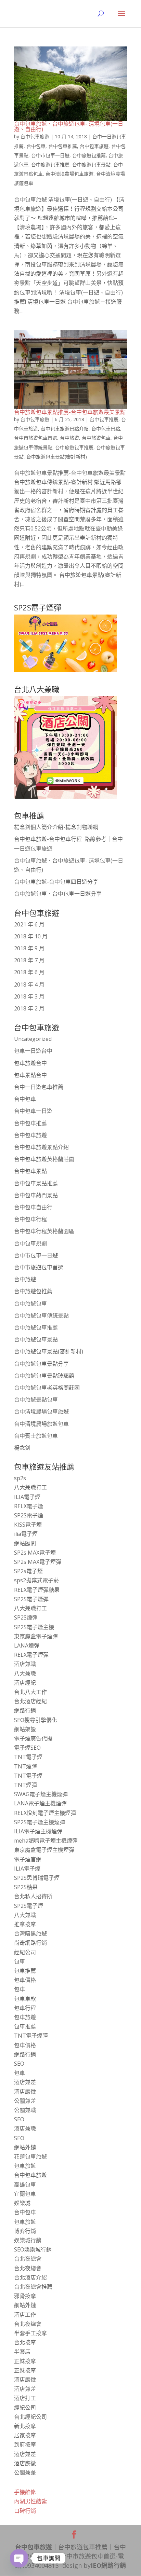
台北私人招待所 (33, 1896)
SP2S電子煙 (29, 1515)
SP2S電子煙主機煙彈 (40, 1822)
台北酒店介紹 (30, 2277)
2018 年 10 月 (31, 936)
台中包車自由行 (33, 1207)
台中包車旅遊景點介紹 (65, 429)
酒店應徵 (25, 2092)
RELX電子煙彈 (31, 1655)
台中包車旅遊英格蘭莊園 (44, 1159)
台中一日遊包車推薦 (39, 1087)
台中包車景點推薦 (36, 1183)
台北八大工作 (30, 1692)
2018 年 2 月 (29, 1008)
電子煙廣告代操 (33, 1738)
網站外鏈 (25, 2147)
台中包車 (36, 146)
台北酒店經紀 (30, 1701)
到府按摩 (25, 2444)
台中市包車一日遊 (50, 155)
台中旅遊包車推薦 (50, 164)
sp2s (20, 1478)
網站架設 (25, 1729)
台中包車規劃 (30, 1243)
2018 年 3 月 (29, 996)
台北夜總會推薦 (33, 2287)
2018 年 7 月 (29, 960)
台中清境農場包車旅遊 (69, 174)
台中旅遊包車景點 (91, 164)
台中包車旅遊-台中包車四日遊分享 (56, 882)
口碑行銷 (25, 2511)
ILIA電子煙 (27, 1497)
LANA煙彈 (27, 1645)
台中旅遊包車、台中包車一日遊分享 (58, 894)
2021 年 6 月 (29, 924)
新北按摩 (25, 2426)
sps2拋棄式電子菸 (36, 1580)
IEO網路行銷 (108, 2565)
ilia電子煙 (26, 1534)
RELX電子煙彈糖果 (37, 1590)
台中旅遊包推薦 (89, 155)
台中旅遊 (69, 438)
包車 (20, 1961)
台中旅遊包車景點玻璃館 (44, 1376)
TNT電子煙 (28, 1757)
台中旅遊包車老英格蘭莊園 (47, 1388)
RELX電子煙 (29, 1506)
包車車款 (25, 1999)
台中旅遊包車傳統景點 (41, 1315)
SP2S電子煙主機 (34, 1627)
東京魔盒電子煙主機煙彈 (44, 1850)
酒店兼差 (25, 2082)
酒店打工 (25, 2398)
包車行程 (25, 2008)
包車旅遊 (25, 2017)
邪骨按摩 (25, 2296)
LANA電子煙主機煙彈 (40, 1803)
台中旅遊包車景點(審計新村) (57, 457)
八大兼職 (25, 1673)
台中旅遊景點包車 (36, 1400)
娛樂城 (22, 2203)
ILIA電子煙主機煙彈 (38, 1831)
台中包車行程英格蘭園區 (44, 1231)
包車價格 (25, 1980)
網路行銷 (25, 1710)
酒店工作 (25, 2315)
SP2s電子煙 (28, 1571)
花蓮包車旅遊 (30, 2157)
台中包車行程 (30, 1219)
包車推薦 (25, 1971)
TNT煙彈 (25, 1766)
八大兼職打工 (30, 1487)
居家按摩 (25, 2435)
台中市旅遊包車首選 (36, 438)
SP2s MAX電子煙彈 (38, 1562)
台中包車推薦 (63, 146)
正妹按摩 (25, 2361)
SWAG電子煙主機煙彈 (41, 1794)
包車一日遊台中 (33, 1051)
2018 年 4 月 (29, 984)
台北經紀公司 (30, 2417)
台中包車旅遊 (35, 136)
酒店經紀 (25, 1683)
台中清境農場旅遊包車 (41, 1424)
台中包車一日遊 (33, 1111)
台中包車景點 (106, 429)
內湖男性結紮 (30, 2501)
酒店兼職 (25, 1664)
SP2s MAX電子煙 (35, 1553)
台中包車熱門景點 (36, 1195)
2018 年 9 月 (29, 948)
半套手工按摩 (30, 2333)
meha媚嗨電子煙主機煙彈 (46, 1841)
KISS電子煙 (28, 1525)
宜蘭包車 (25, 2194)
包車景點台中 (30, 1075)
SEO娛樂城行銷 (33, 2249)
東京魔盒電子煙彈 (36, 1636)
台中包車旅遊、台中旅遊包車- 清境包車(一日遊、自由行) (69, 126)
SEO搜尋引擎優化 (36, 1720)
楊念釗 (22, 1448)
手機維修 (25, 2492)
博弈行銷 (25, 2231)
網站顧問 (25, 1543)
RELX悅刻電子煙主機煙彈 (45, 1813)
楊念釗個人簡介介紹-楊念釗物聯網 (56, 827)
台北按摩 (25, 2342)
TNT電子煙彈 (31, 2036)
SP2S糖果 (26, 1887)
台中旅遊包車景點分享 (41, 1364)
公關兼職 (25, 2110)
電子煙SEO (27, 1748)
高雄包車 (25, 2185)
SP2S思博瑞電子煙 (37, 1878)
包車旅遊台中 (30, 1063)
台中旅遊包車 (96, 438)
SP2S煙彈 (26, 1617)
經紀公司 (25, 1952)
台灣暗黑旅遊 (30, 1933)
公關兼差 (25, 2101)
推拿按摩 (25, 1924)
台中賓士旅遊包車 (36, 1436)
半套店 (22, 2352)
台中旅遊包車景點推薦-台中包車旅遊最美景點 (70, 412)
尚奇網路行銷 (30, 1943)
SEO (19, 2064)
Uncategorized (33, 1039)
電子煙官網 (28, 1859)
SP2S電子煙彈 (31, 1599)
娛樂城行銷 (28, 2240)
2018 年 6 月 (29, 972)
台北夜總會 (28, 2259)
